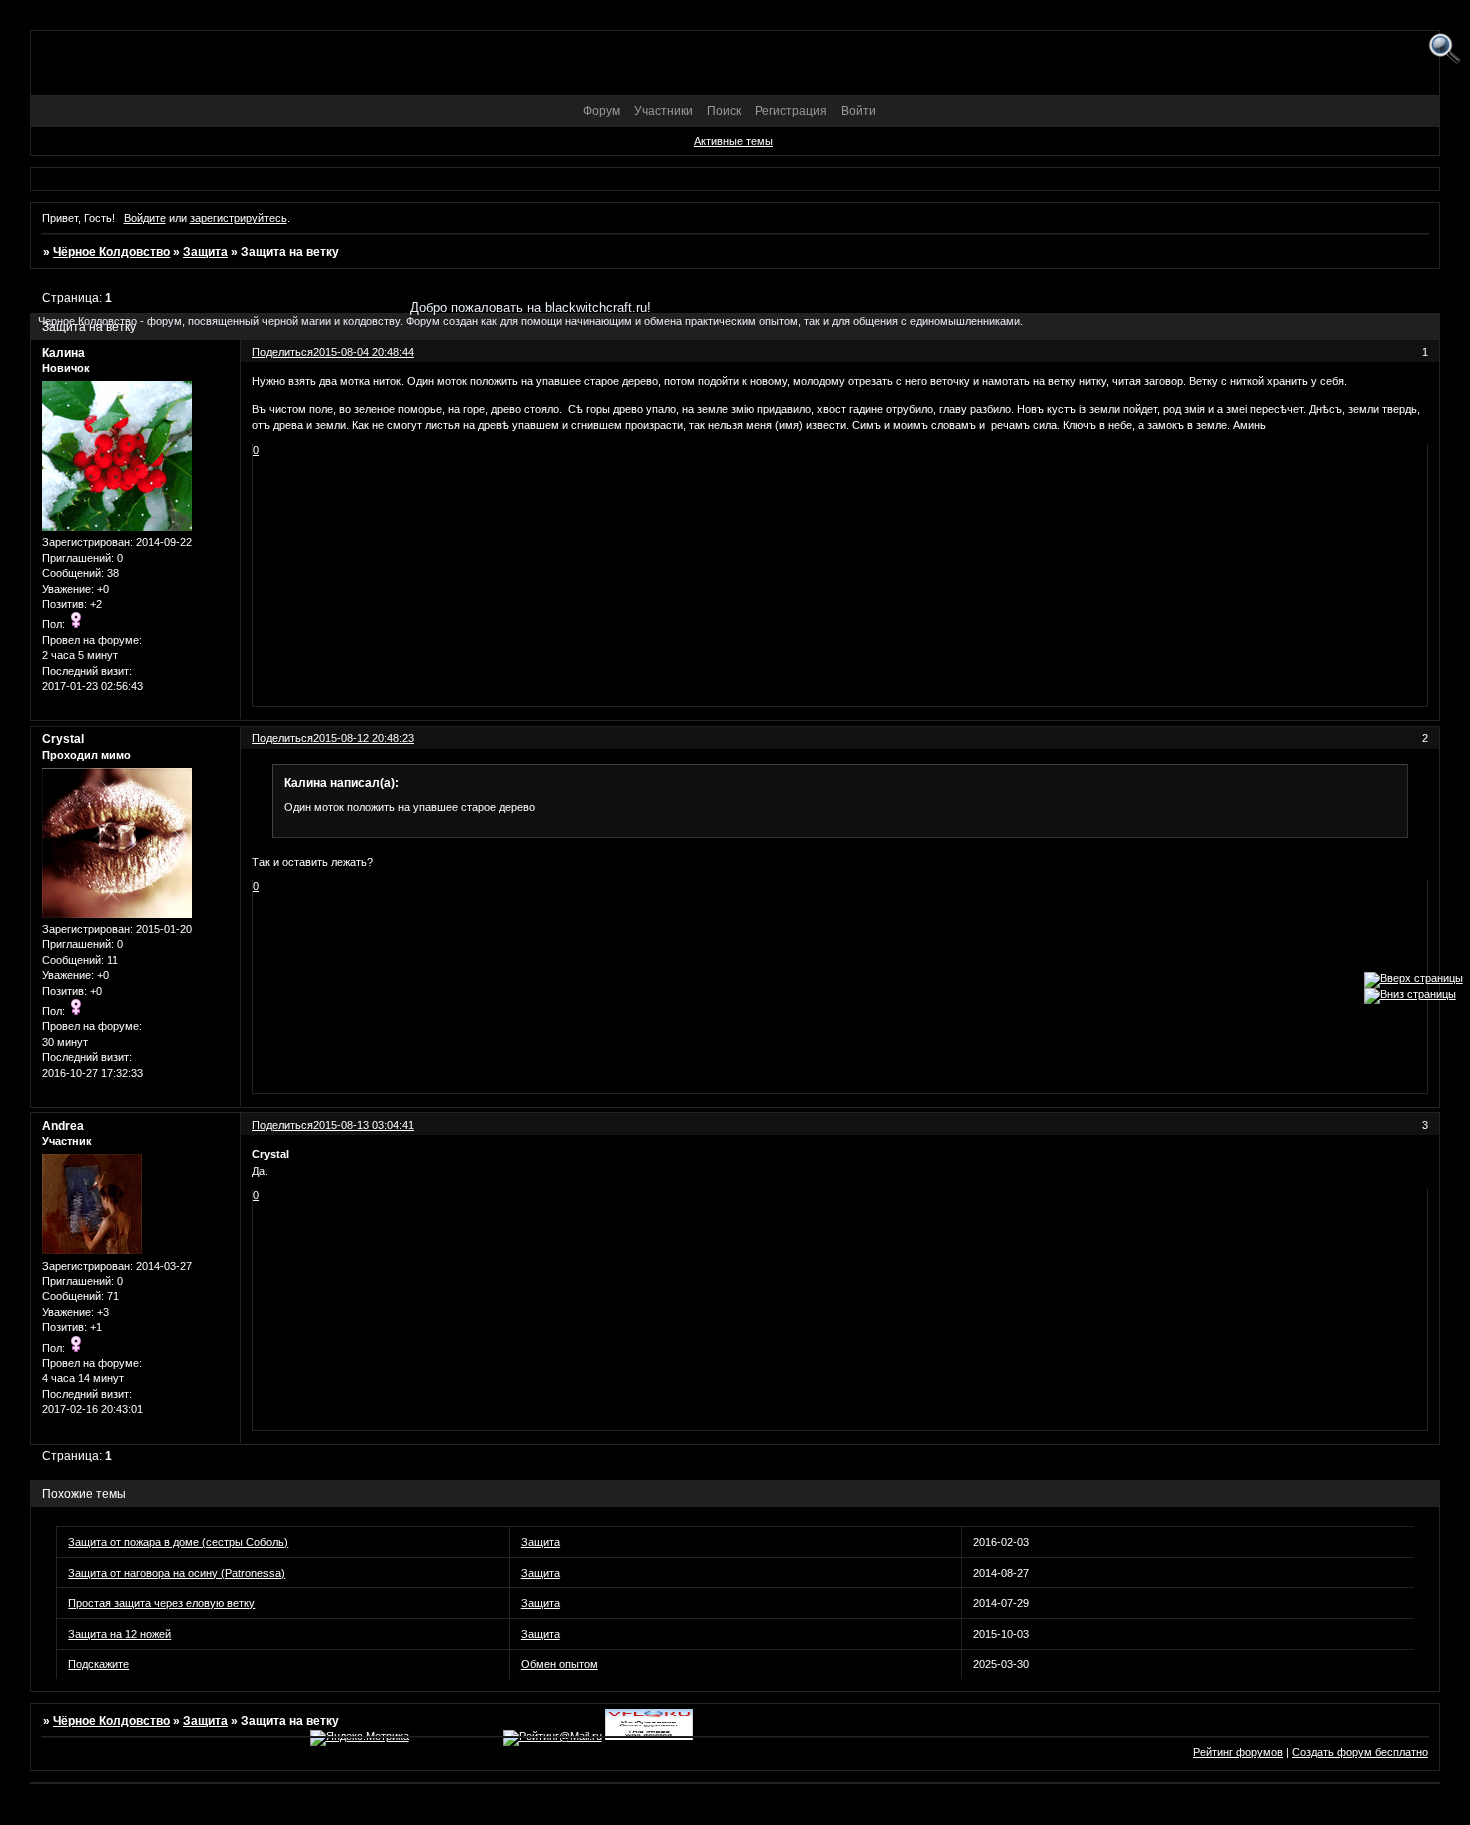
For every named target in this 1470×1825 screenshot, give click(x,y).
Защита (205, 252)
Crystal (63, 739)
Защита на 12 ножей (119, 1634)
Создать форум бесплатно (1360, 1752)
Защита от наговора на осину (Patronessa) (176, 1573)
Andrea (63, 1126)
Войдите (145, 218)
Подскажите (98, 1664)
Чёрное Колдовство (111, 252)
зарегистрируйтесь (238, 218)
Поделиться (282, 738)
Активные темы (733, 141)
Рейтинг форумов (1238, 1752)
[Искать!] (1444, 49)
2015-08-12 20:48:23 (363, 738)
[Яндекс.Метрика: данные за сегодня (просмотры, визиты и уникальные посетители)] (359, 1738)
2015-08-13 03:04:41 (363, 1125)
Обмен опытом (559, 1664)
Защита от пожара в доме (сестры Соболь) (178, 1542)
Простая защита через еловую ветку (161, 1603)
